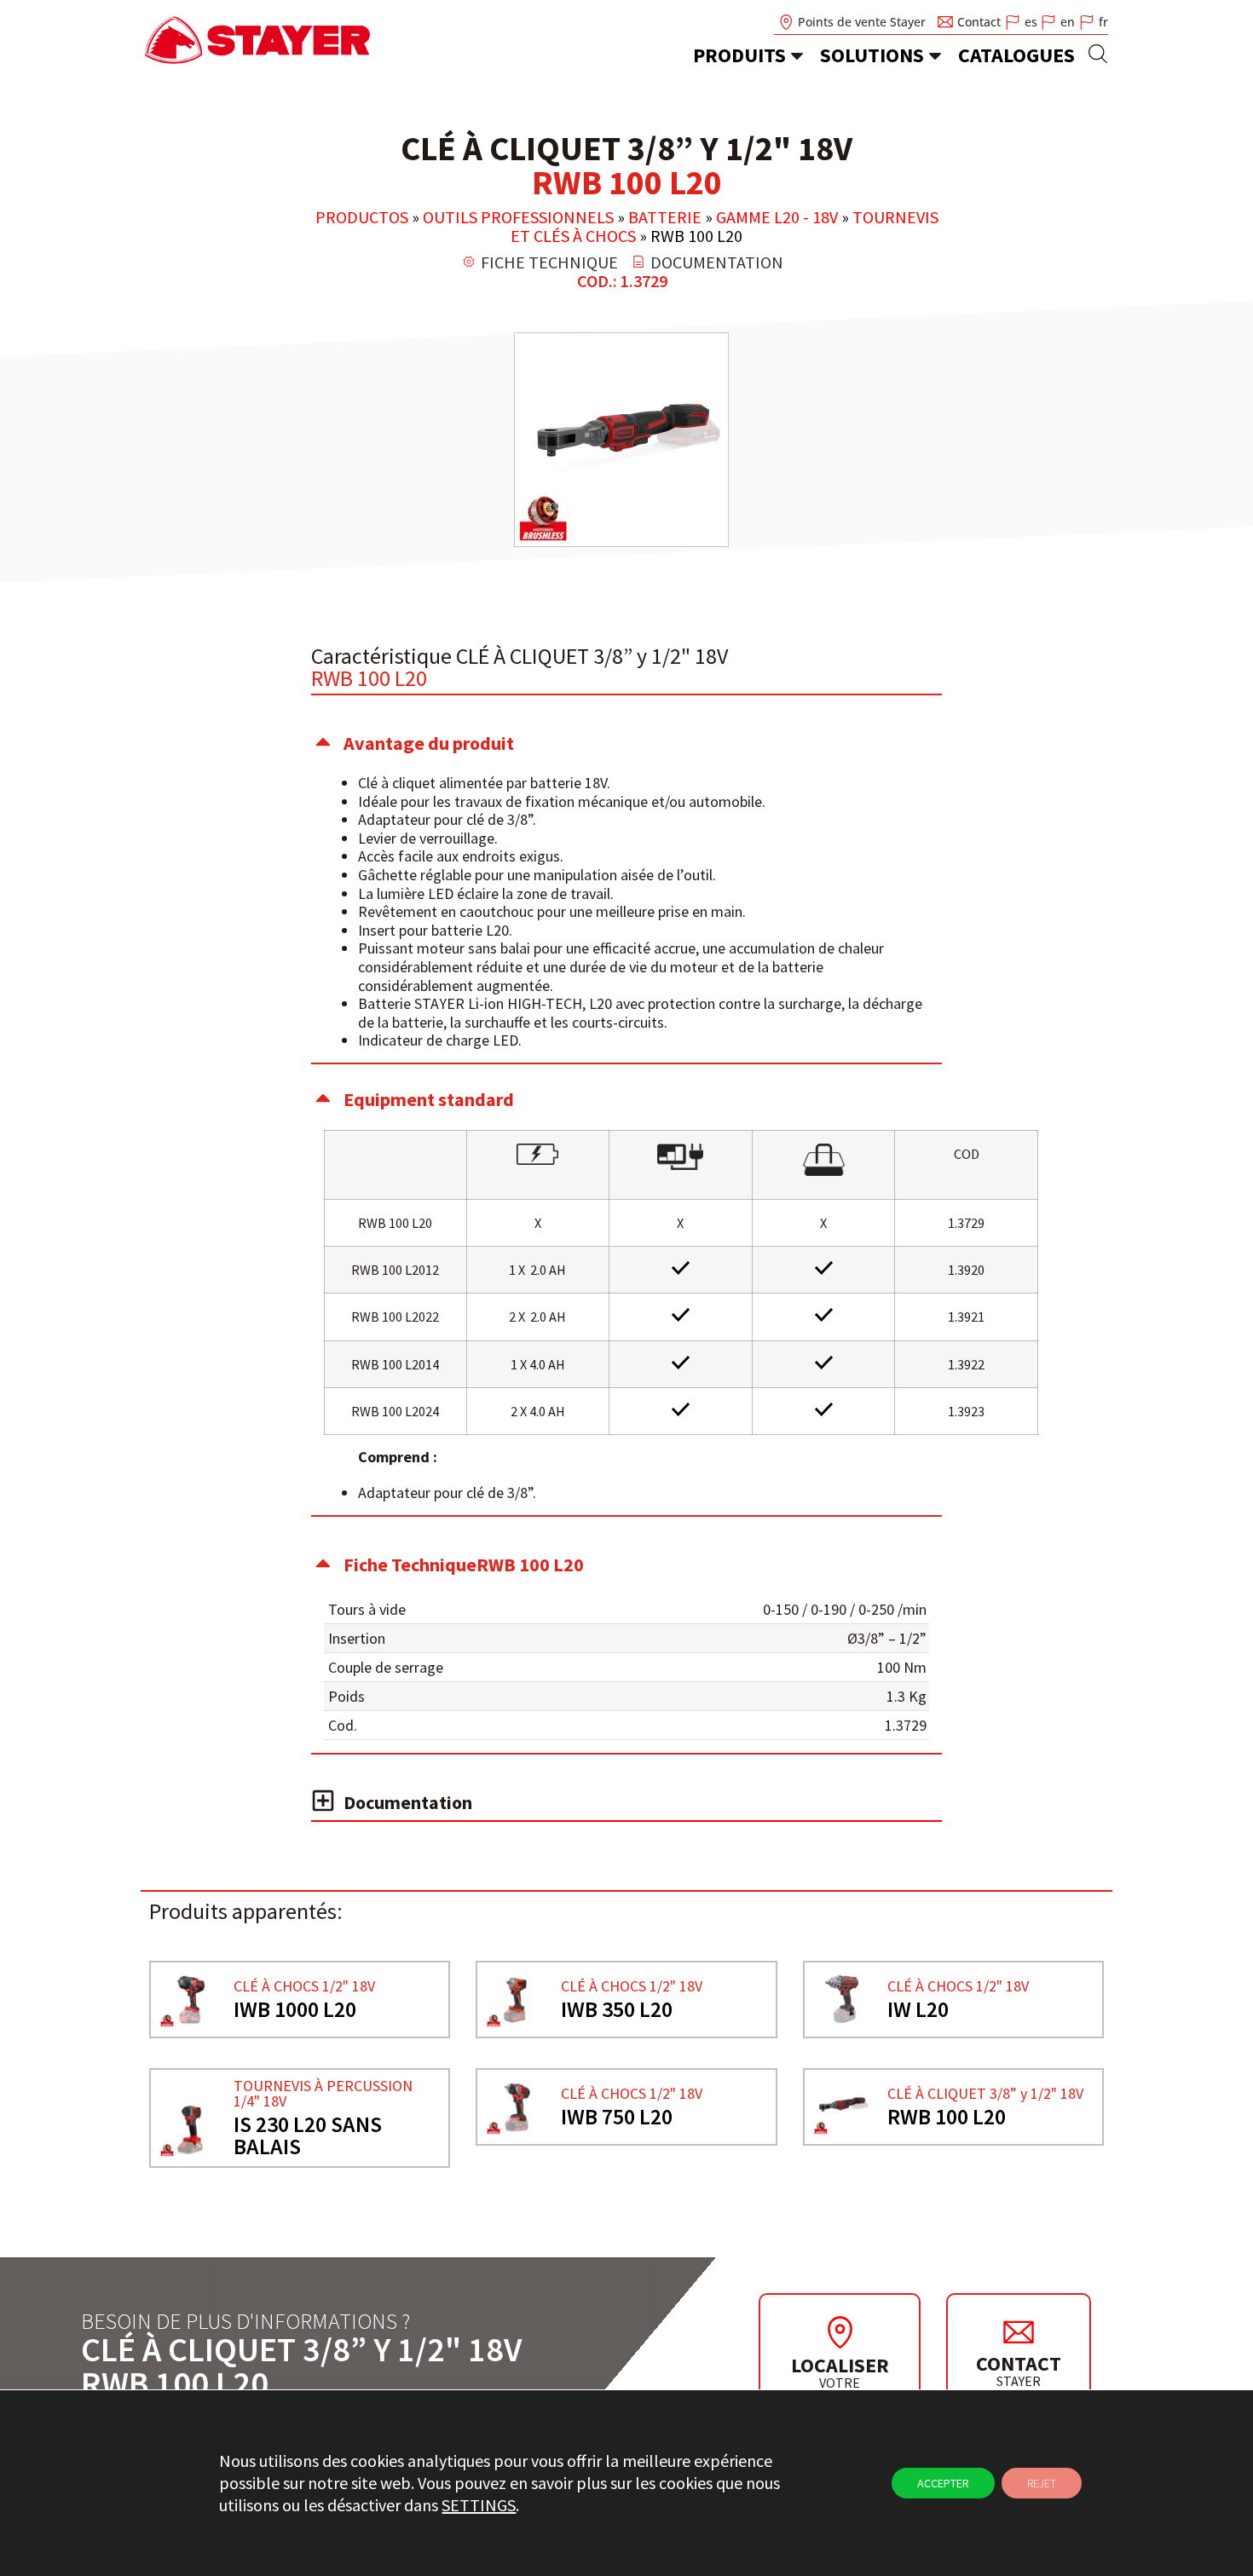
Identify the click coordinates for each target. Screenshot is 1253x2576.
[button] (626, 743)
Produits (739, 55)
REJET (1042, 2483)
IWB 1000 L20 (295, 2009)
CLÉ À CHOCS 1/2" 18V (304, 1986)
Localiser (840, 2365)
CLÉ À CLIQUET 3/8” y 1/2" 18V (985, 2093)
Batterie (665, 217)
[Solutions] (935, 55)
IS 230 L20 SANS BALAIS (308, 2135)
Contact (1019, 2363)
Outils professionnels (518, 217)
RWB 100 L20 (947, 2116)
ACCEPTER (943, 2483)
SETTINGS (479, 2505)
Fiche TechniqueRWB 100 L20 (464, 1565)
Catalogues (1016, 55)
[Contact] (1019, 2331)
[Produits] (797, 55)
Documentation (408, 1802)
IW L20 (918, 2009)
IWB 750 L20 (617, 2116)
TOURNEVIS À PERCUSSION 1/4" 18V (323, 2093)
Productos (362, 217)
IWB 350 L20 (617, 2009)
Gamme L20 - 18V (777, 217)
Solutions (872, 55)
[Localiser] (840, 2332)
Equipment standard (429, 1099)
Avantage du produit (429, 743)
